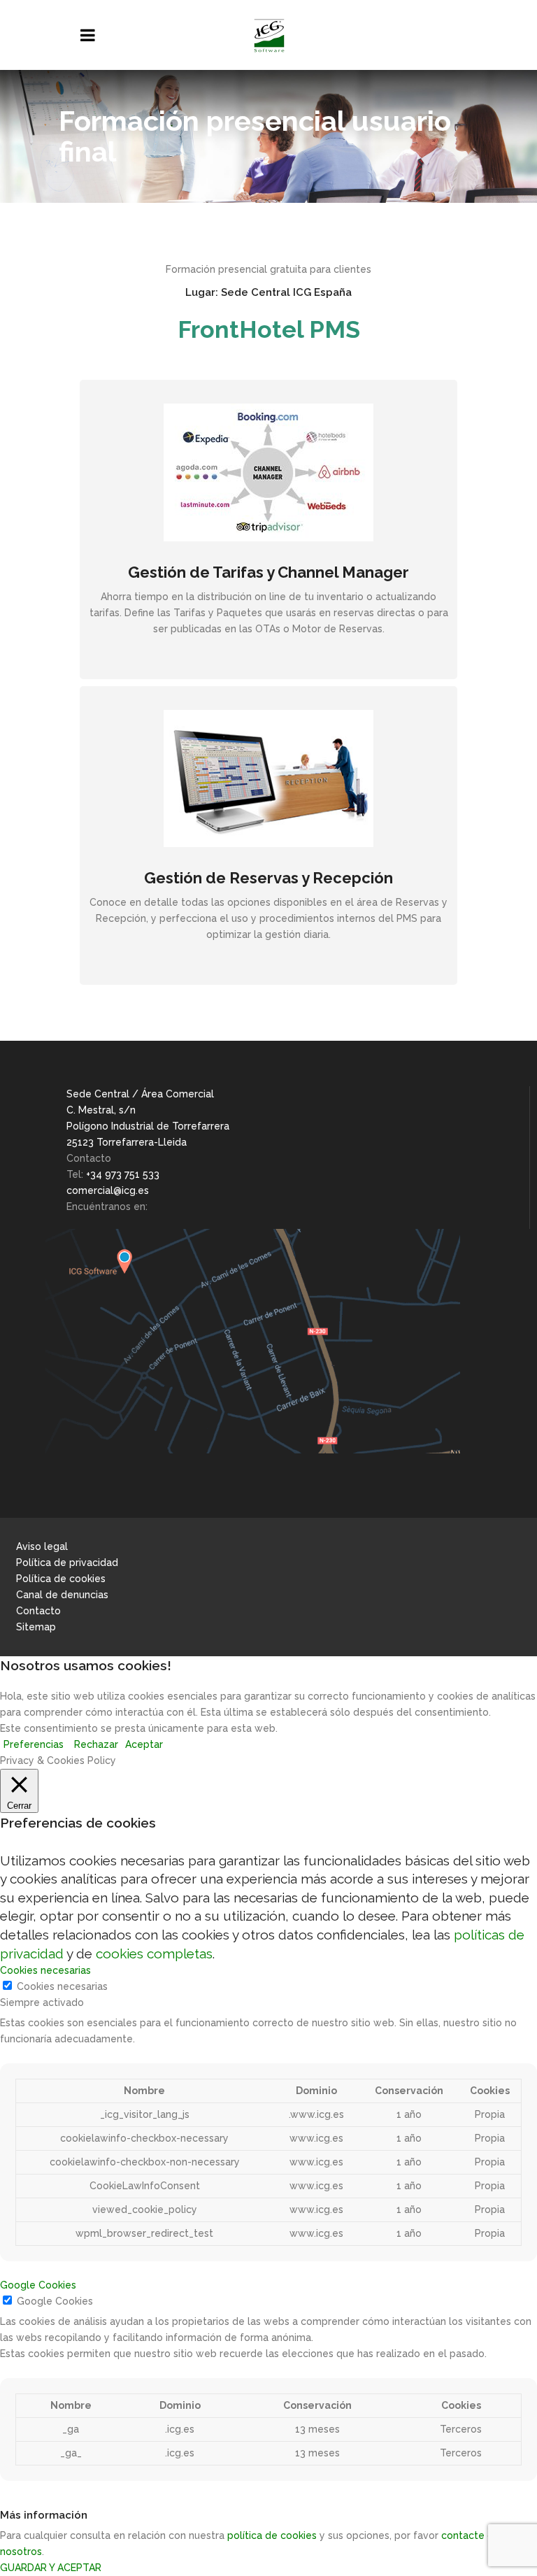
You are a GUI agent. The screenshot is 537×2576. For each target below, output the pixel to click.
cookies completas (154, 1954)
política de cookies (272, 2535)
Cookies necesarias (62, 1986)
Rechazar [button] (96, 1744)
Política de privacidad (67, 1563)
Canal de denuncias (62, 1595)
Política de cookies (61, 1579)
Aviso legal (42, 1546)
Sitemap (36, 1627)
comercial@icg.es (108, 1190)
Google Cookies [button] (38, 2285)
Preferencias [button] (34, 1744)
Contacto (38, 1611)
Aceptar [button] (144, 1744)
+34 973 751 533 (123, 1174)
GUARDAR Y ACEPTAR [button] (51, 2568)
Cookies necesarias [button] (45, 1970)
